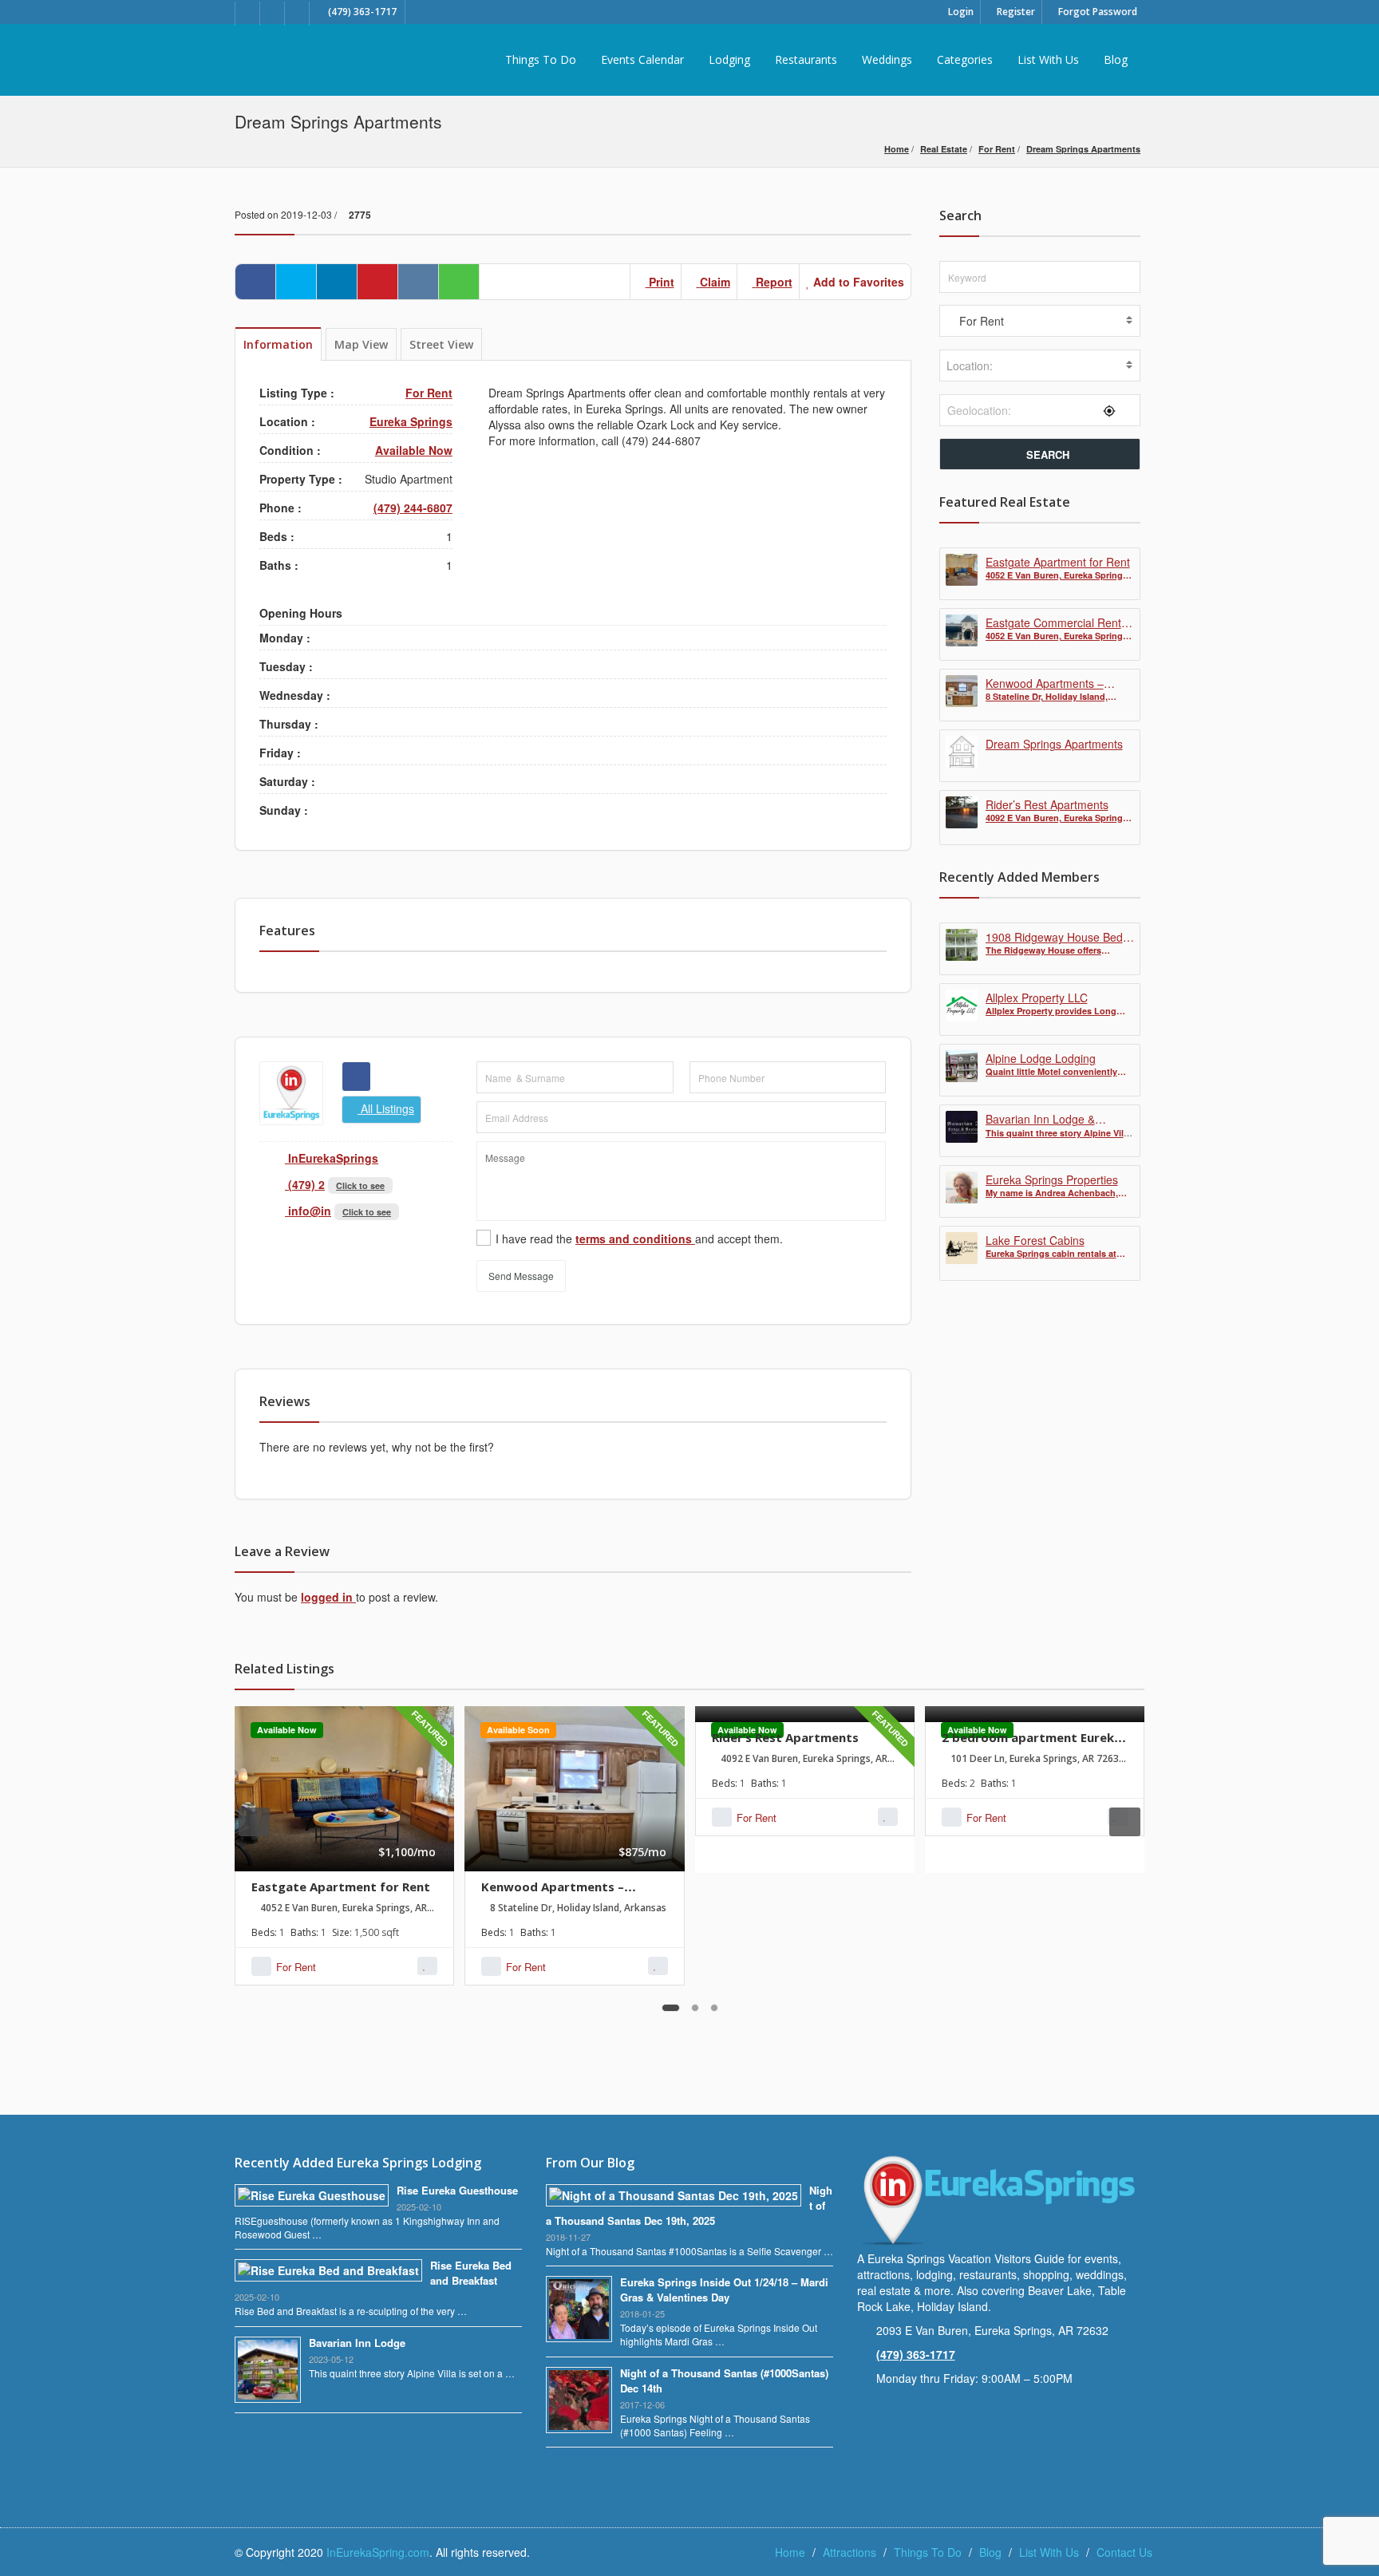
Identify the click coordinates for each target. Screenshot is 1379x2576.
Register (1015, 12)
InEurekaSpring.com (378, 2552)
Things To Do (541, 59)
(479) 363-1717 (916, 2354)
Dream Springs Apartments (1083, 149)
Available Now (414, 450)
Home (897, 149)
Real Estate (944, 149)
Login (960, 12)
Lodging (729, 59)
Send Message (521, 1276)
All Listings (386, 1108)
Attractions (850, 2552)
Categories (965, 59)
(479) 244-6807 (413, 508)
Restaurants (806, 59)
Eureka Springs (411, 421)
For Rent (997, 149)
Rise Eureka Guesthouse (457, 2190)
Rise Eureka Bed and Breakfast (471, 2273)
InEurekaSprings (332, 1158)
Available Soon (518, 1730)
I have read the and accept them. (639, 1239)
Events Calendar (642, 59)
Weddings (887, 59)
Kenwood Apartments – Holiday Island (553, 1894)
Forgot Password (1096, 12)
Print (660, 282)
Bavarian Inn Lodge (357, 2343)
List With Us (1048, 59)
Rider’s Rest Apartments (785, 1737)
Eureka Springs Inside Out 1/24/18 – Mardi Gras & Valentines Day (724, 2290)
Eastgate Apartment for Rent (341, 1887)
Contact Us (1124, 2552)
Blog (1116, 59)
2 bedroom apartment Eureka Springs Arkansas (1031, 1745)
